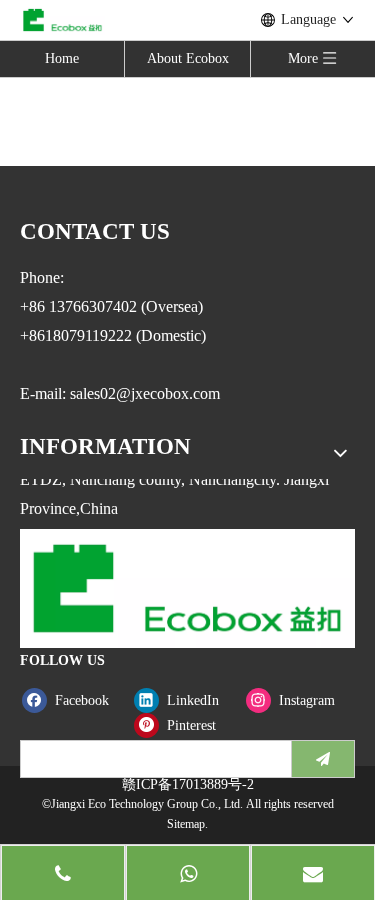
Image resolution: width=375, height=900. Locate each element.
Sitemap (186, 824)
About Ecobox (188, 58)
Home (62, 58)
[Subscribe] (323, 759)
